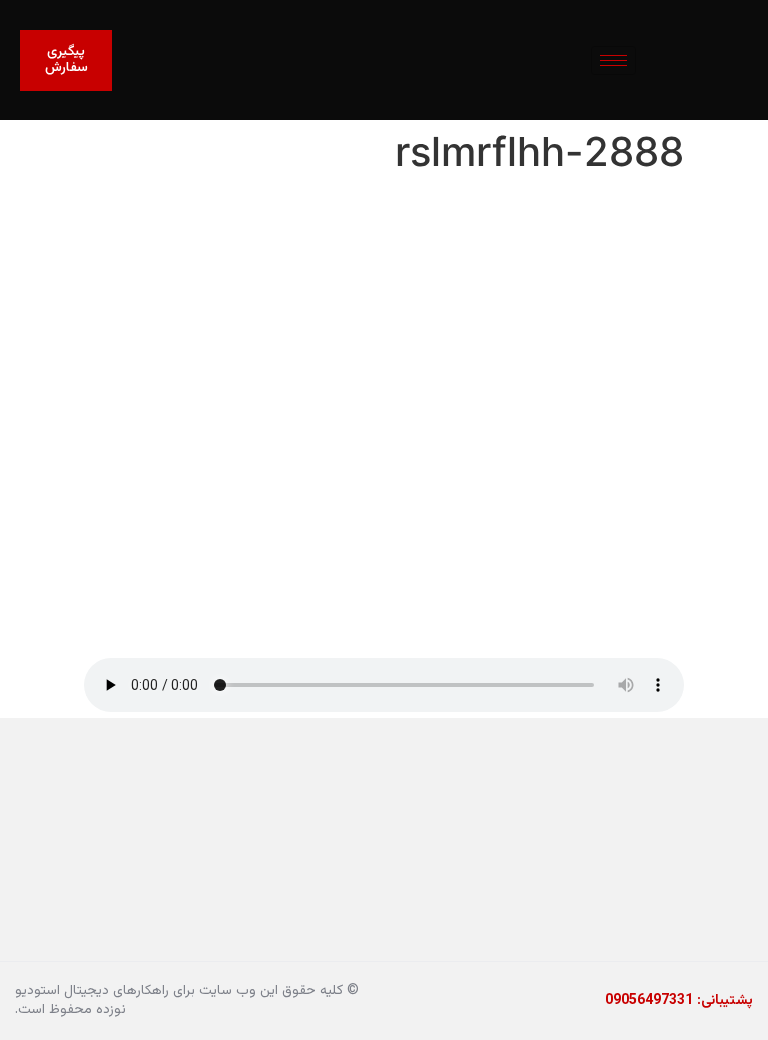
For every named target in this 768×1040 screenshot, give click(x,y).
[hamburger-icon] (613, 60)
